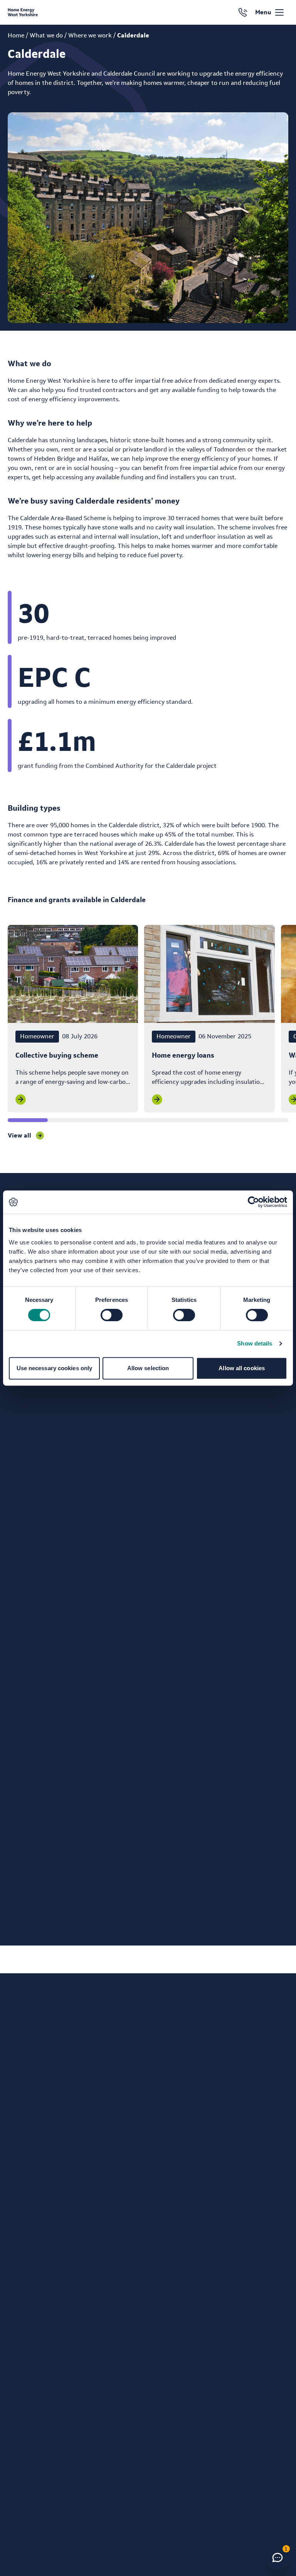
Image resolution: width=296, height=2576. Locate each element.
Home (16, 35)
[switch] (104, 1313)
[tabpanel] (73, 1019)
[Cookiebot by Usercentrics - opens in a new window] (253, 1202)
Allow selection (148, 1368)
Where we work (90, 35)
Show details (255, 1343)
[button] (277, 2557)
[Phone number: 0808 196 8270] (243, 12)
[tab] (28, 1120)
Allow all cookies (242, 1368)
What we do (46, 35)
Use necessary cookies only (55, 1368)
